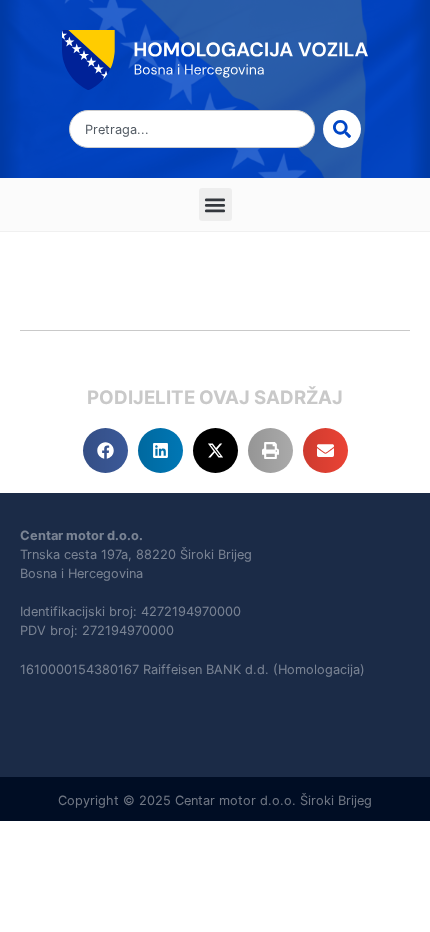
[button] (215, 204)
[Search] (342, 129)
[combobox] (192, 129)
